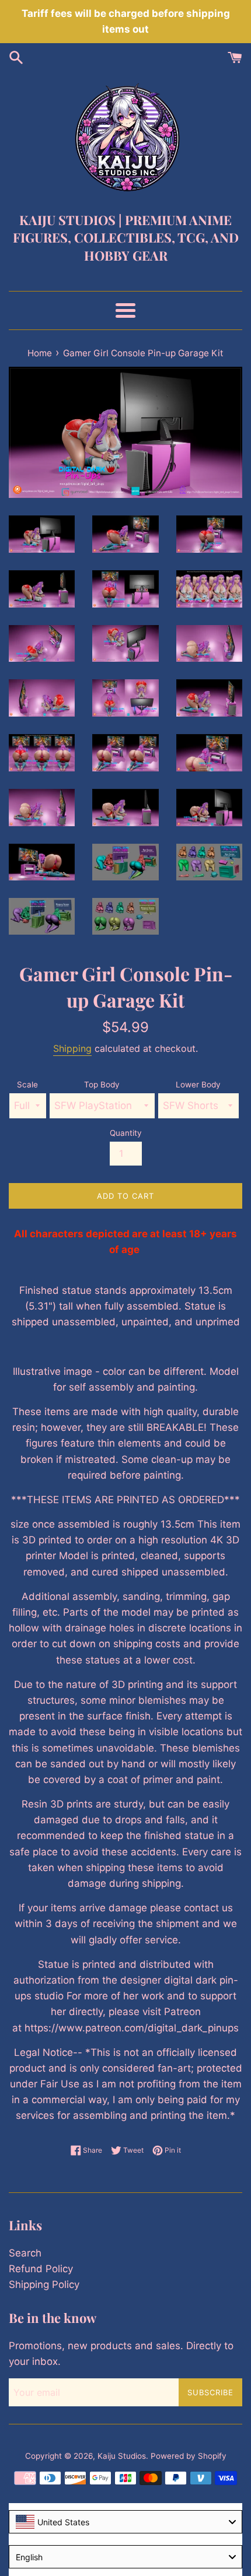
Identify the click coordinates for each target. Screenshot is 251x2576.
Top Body (102, 1085)
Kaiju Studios (122, 2456)
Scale (27, 1085)
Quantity (126, 1133)
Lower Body (198, 1085)
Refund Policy (41, 2269)
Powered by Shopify (189, 2456)
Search (25, 2253)
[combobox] (125, 2522)
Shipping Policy (44, 2284)
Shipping (72, 1048)
